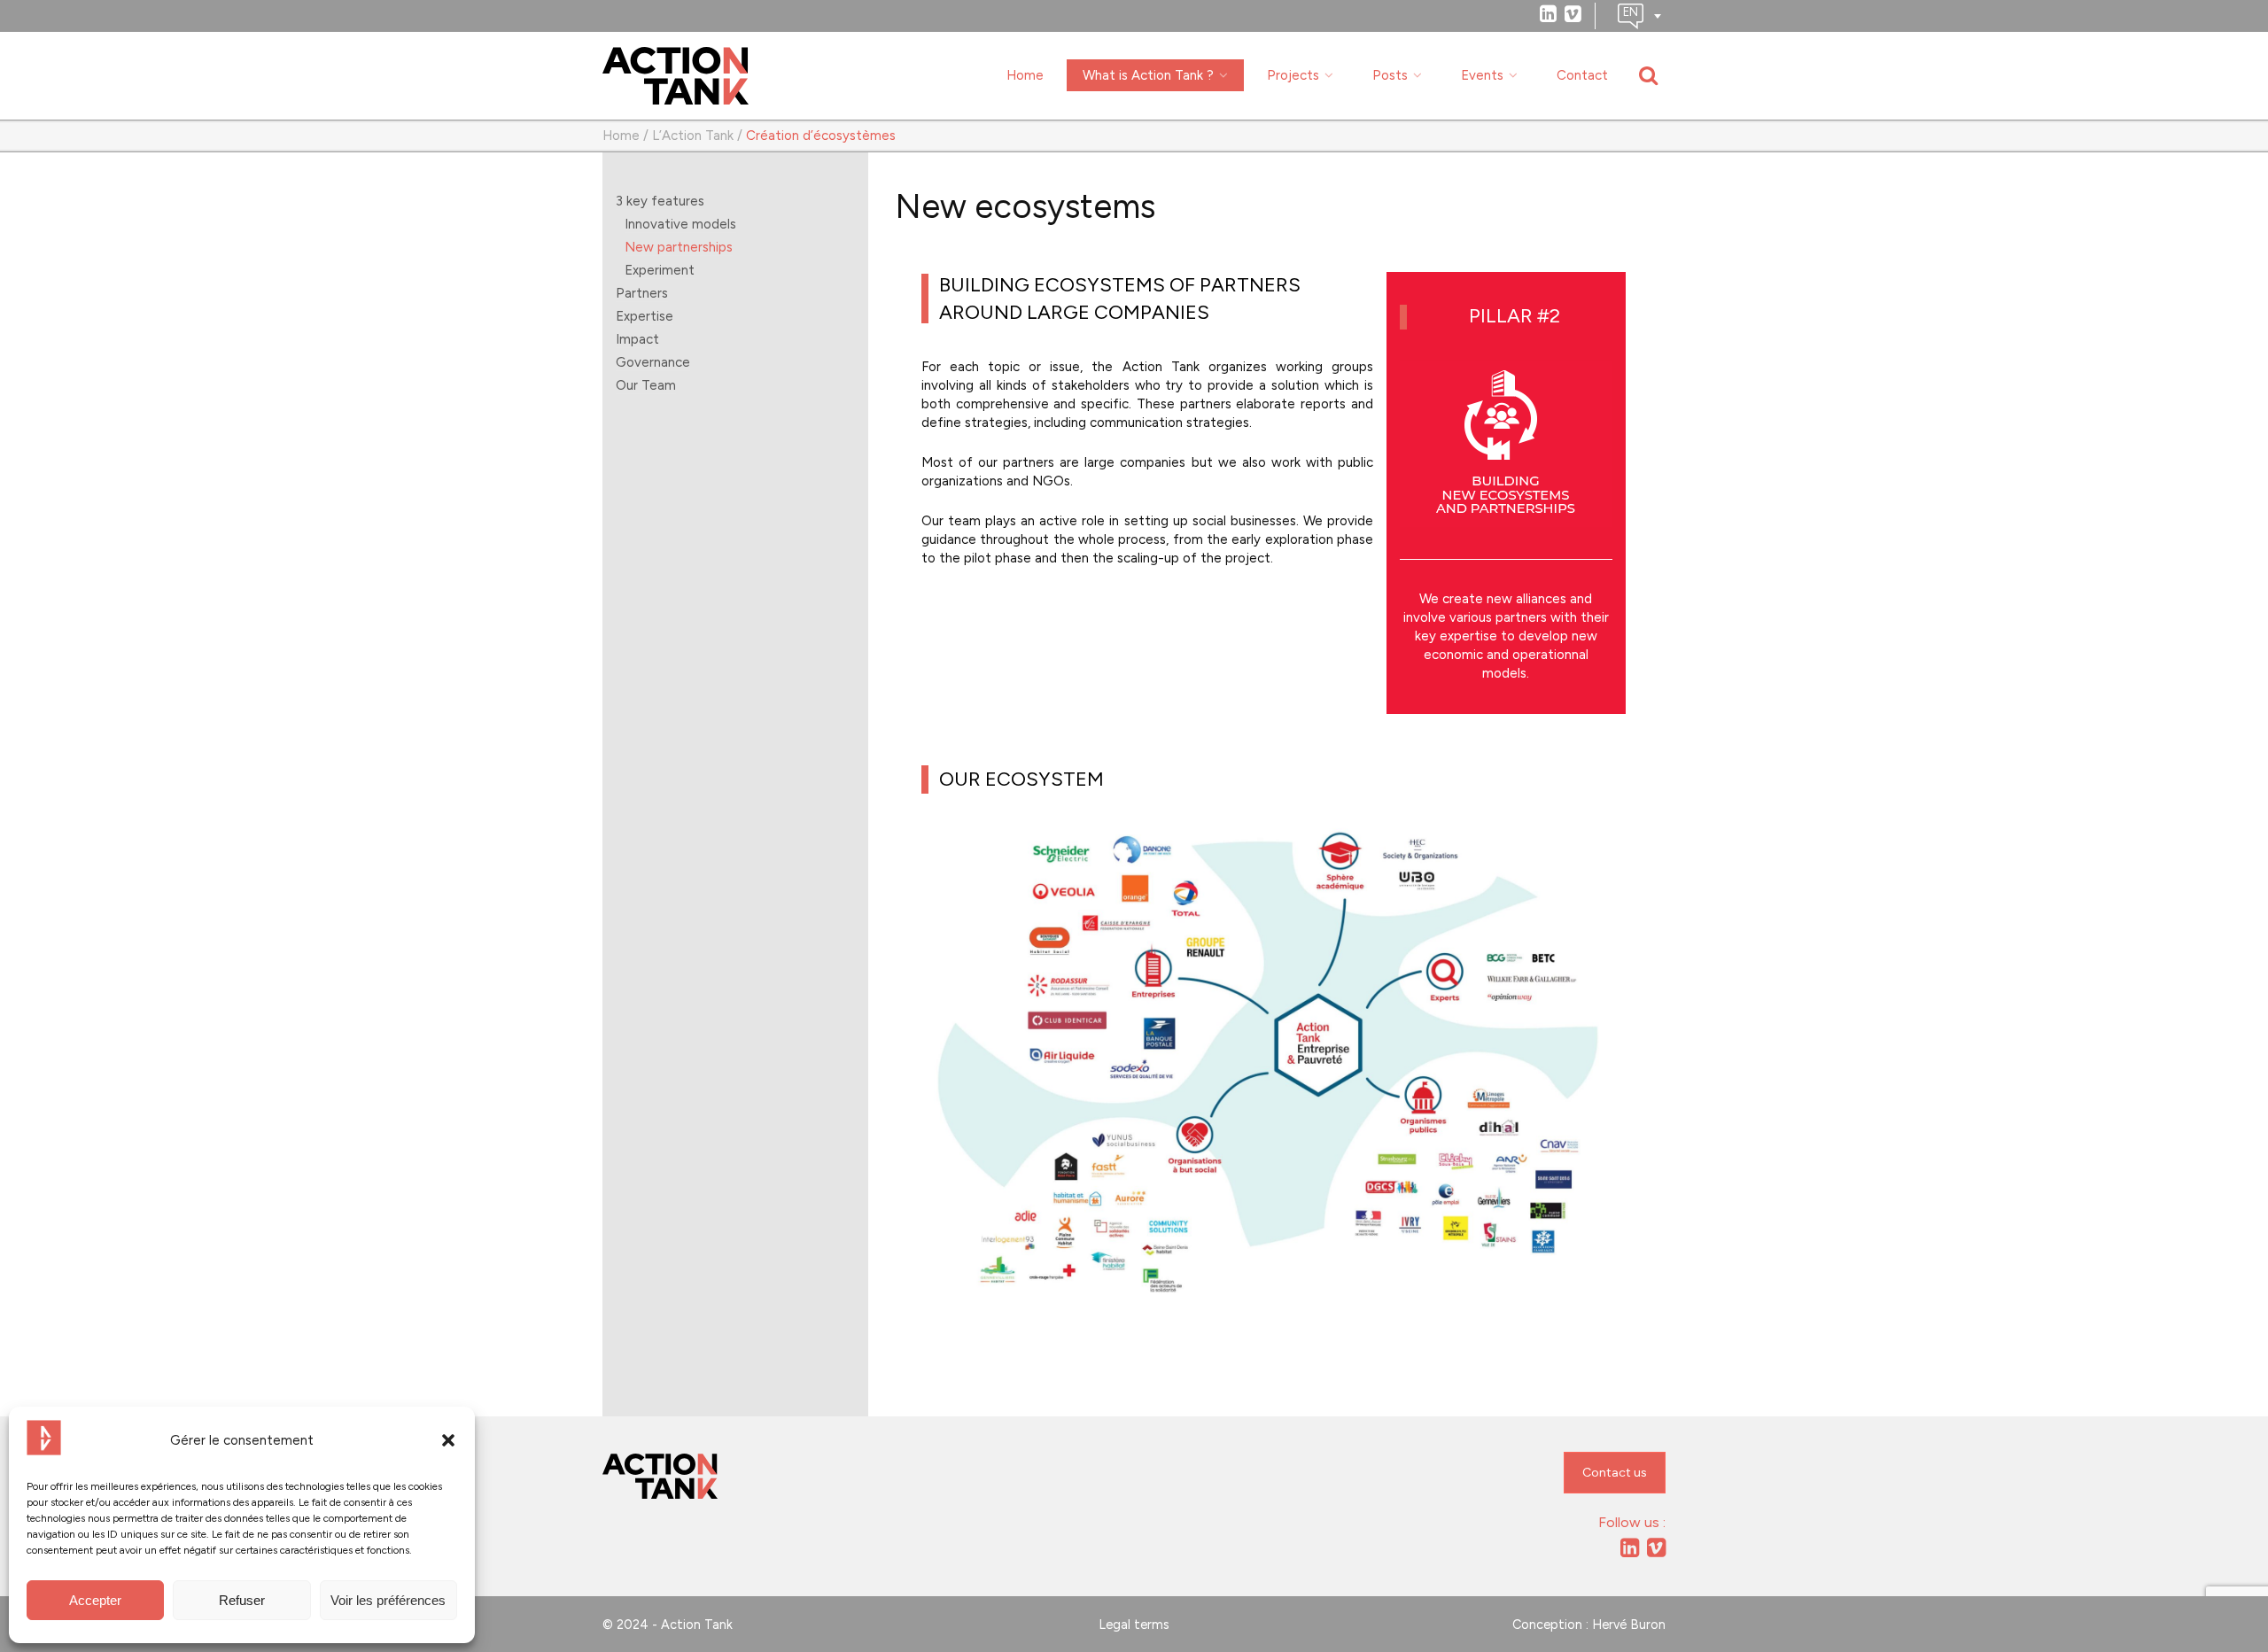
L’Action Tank (693, 136)
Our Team (646, 385)
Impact (637, 339)
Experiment (660, 270)
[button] (448, 1440)
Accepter (95, 1600)
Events (1482, 75)
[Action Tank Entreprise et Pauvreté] (660, 1477)
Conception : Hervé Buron (1589, 1625)
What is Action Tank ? (1148, 75)
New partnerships (679, 247)
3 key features (660, 201)
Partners (642, 293)
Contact (1582, 75)
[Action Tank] (676, 76)
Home (1025, 75)
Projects (1293, 75)
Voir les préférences (388, 1600)
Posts (1390, 75)
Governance (653, 362)
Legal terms (1134, 1625)
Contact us (1615, 1473)
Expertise (645, 316)
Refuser (242, 1600)
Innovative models (680, 224)
